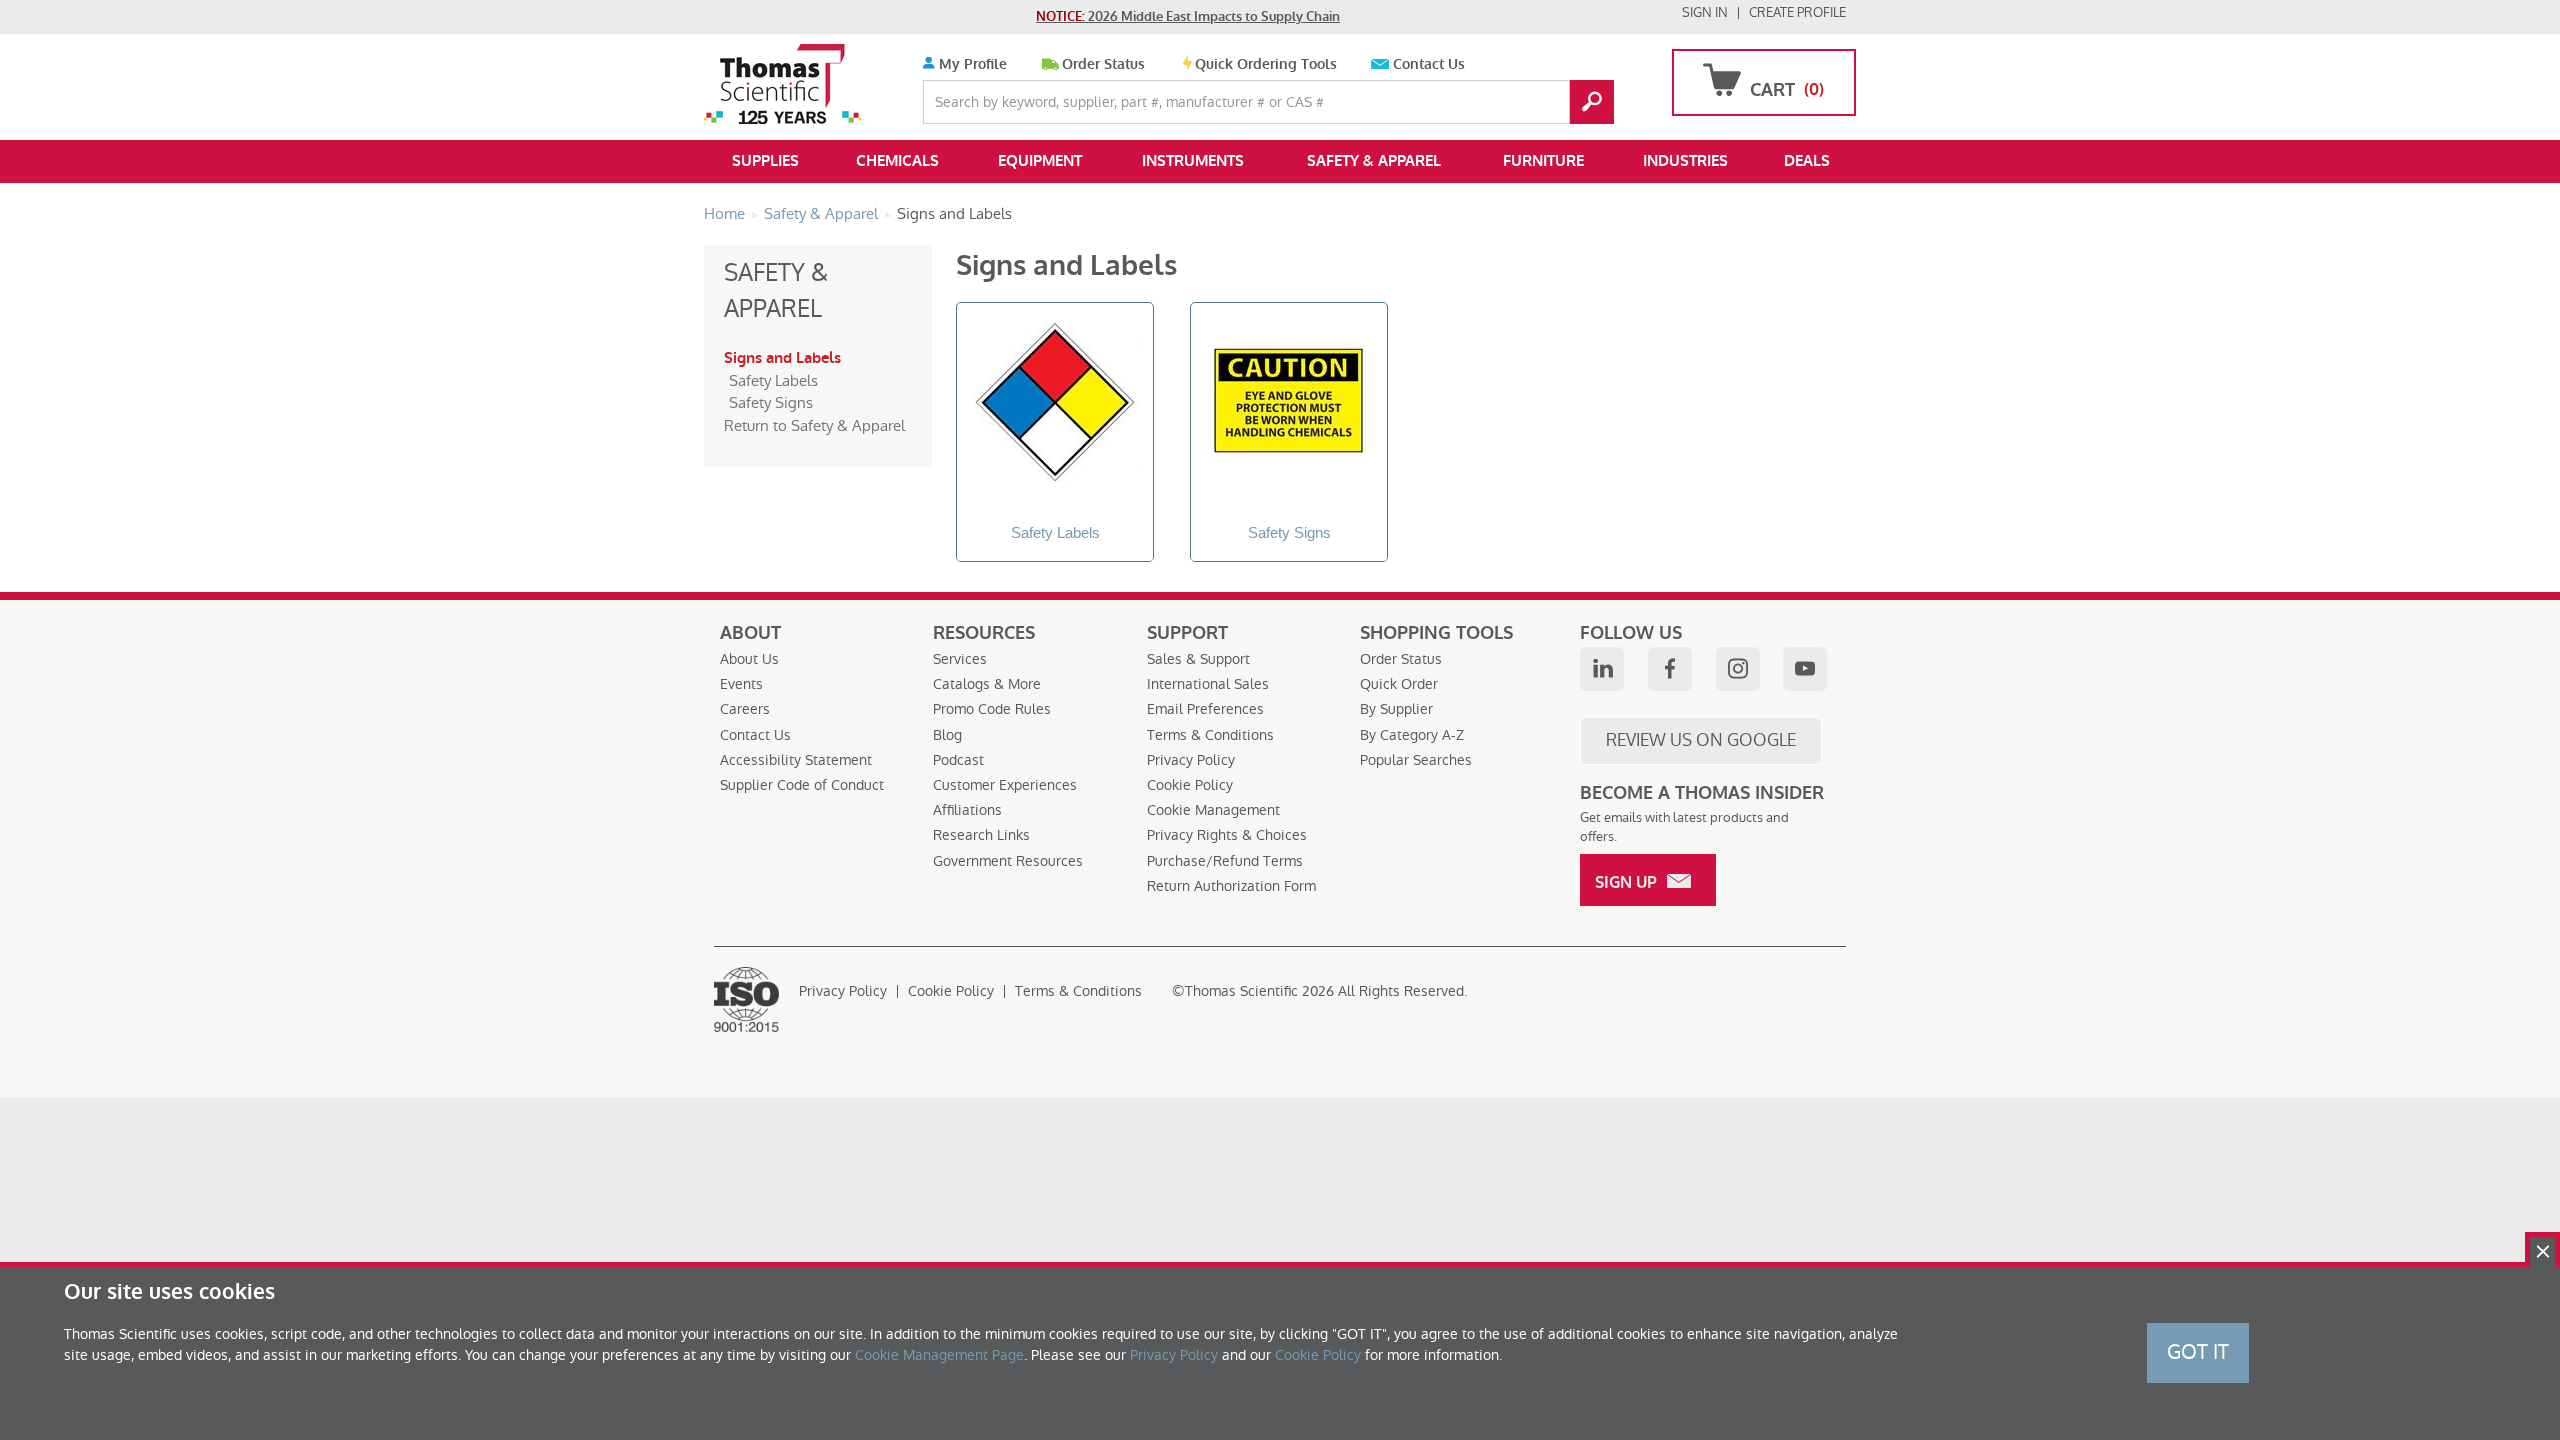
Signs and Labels (782, 358)
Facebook (1670, 669)
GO (1592, 102)
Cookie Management (1213, 810)
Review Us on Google (1701, 740)
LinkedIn (1602, 669)
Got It (2198, 1352)
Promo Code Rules (992, 709)
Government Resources (1008, 861)
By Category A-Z (1412, 735)
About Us (749, 659)
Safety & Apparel (1374, 161)
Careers (745, 709)
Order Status (1103, 64)
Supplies (765, 161)
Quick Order (1399, 684)
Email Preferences (1205, 709)
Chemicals (897, 161)
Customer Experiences (1005, 785)
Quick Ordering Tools (1266, 64)
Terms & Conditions (1210, 735)
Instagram (1738, 669)
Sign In (1705, 12)
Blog (947, 735)
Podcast (958, 760)
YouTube (1805, 669)
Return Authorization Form (1231, 886)
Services (960, 659)
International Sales (1208, 684)
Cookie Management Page (939, 1355)
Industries (1685, 161)
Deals (1807, 161)
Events (741, 684)
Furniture (1543, 161)
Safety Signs (771, 402)
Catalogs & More (987, 684)
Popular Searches (1416, 760)
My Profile (971, 64)
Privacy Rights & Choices (1227, 835)
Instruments (1193, 161)
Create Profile (1797, 12)
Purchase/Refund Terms (1225, 861)
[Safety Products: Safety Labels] (1055, 406)
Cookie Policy (1190, 785)
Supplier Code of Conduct (802, 785)
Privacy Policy (1191, 760)
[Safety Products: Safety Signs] (1289, 406)
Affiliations (967, 810)
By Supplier (1396, 709)
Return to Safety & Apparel (814, 425)
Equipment (1040, 161)
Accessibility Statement (796, 760)
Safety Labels (773, 380)
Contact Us (1429, 64)
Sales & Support (1198, 659)
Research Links (981, 835)
